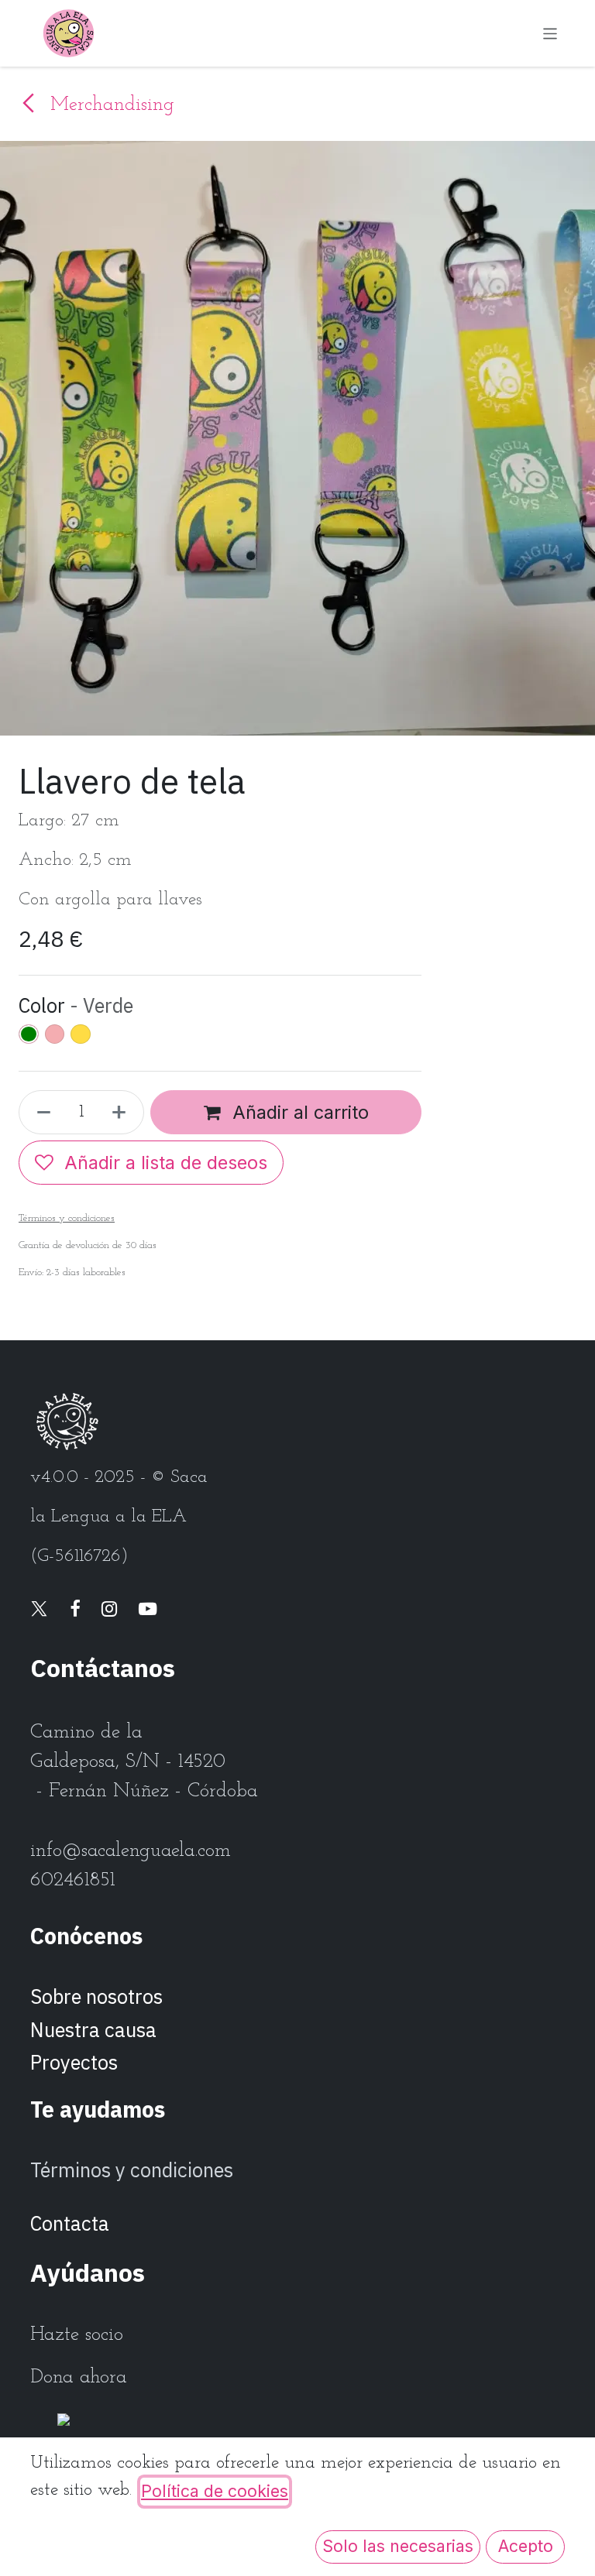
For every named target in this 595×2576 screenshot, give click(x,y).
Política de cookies (215, 2491)
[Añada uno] (124, 1112)
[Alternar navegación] (550, 33)
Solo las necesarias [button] (398, 2546)
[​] (39, 1610)
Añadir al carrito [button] (298, 1112)
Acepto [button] (526, 2546)
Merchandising (109, 105)
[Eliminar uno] (39, 1112)
